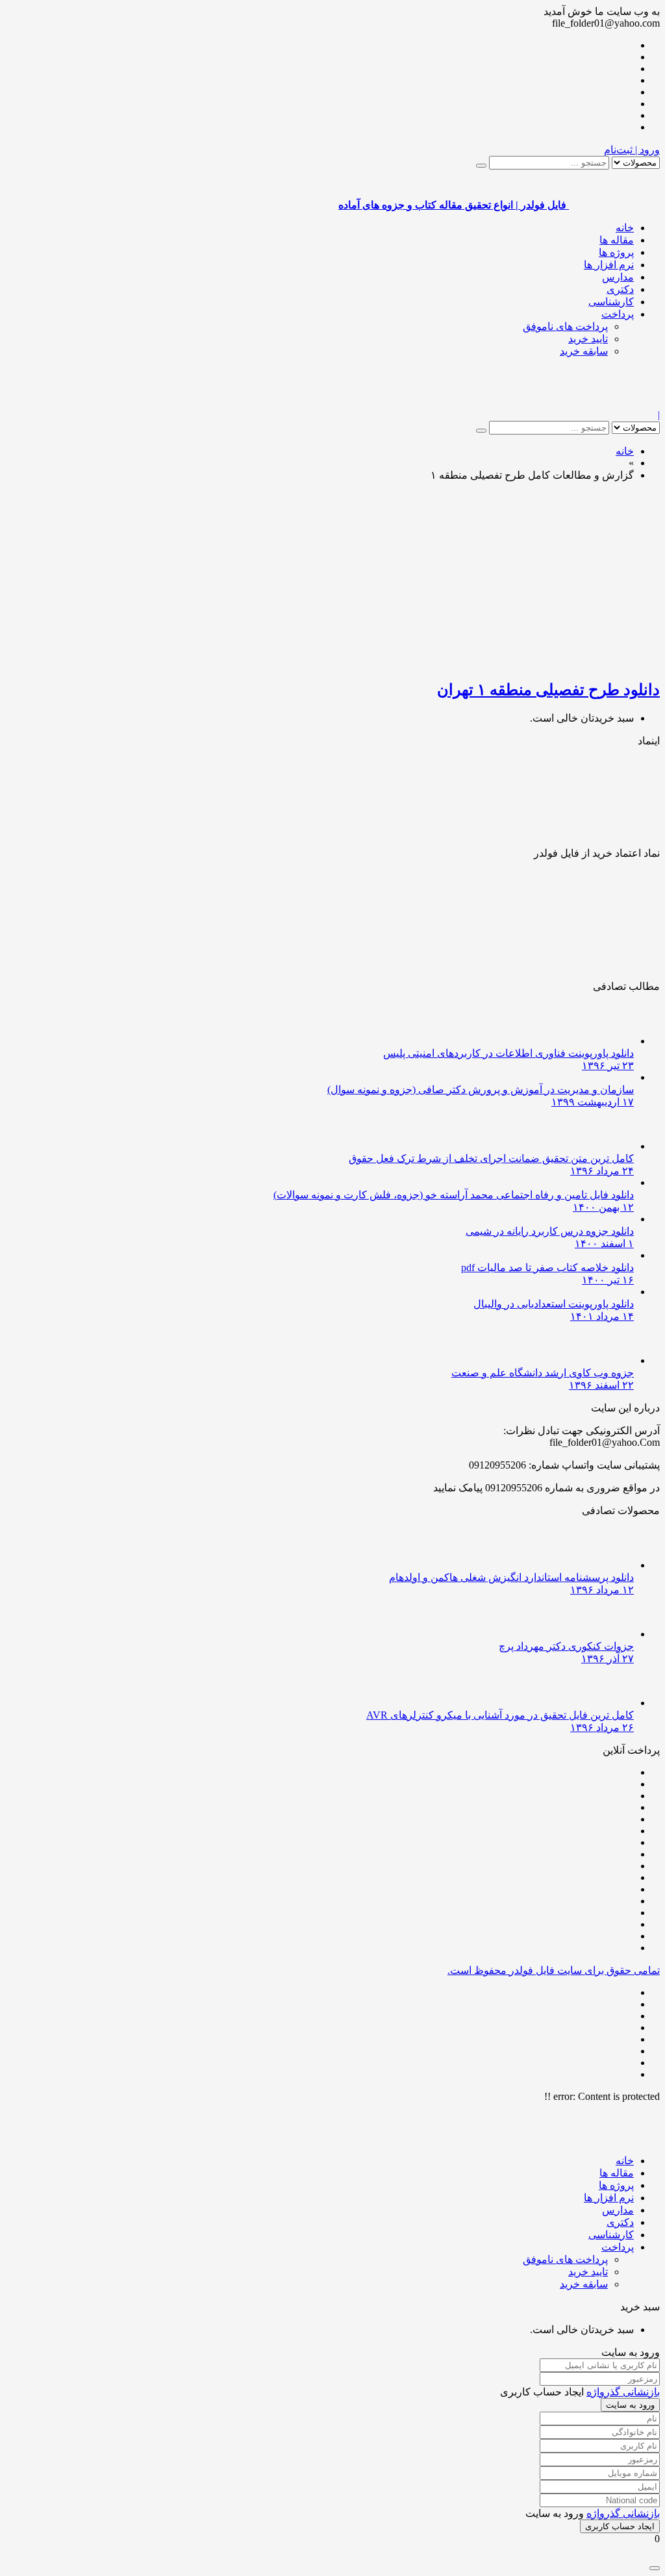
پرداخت (618, 314)
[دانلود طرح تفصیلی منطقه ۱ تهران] (507, 662)
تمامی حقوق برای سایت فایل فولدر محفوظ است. (554, 1970)
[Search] (481, 166)
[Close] (655, 2568)
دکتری (620, 289)
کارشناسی (611, 302)
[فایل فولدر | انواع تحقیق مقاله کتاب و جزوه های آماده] (614, 403)
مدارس (618, 277)
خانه (625, 228)
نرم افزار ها (609, 265)
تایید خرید (588, 339)
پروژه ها (616, 252)
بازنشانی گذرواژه (623, 2392)
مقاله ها (617, 240)
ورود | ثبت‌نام (632, 150)
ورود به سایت (630, 2405)
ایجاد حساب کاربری (620, 2526)
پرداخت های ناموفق (565, 326)
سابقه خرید (584, 351)
